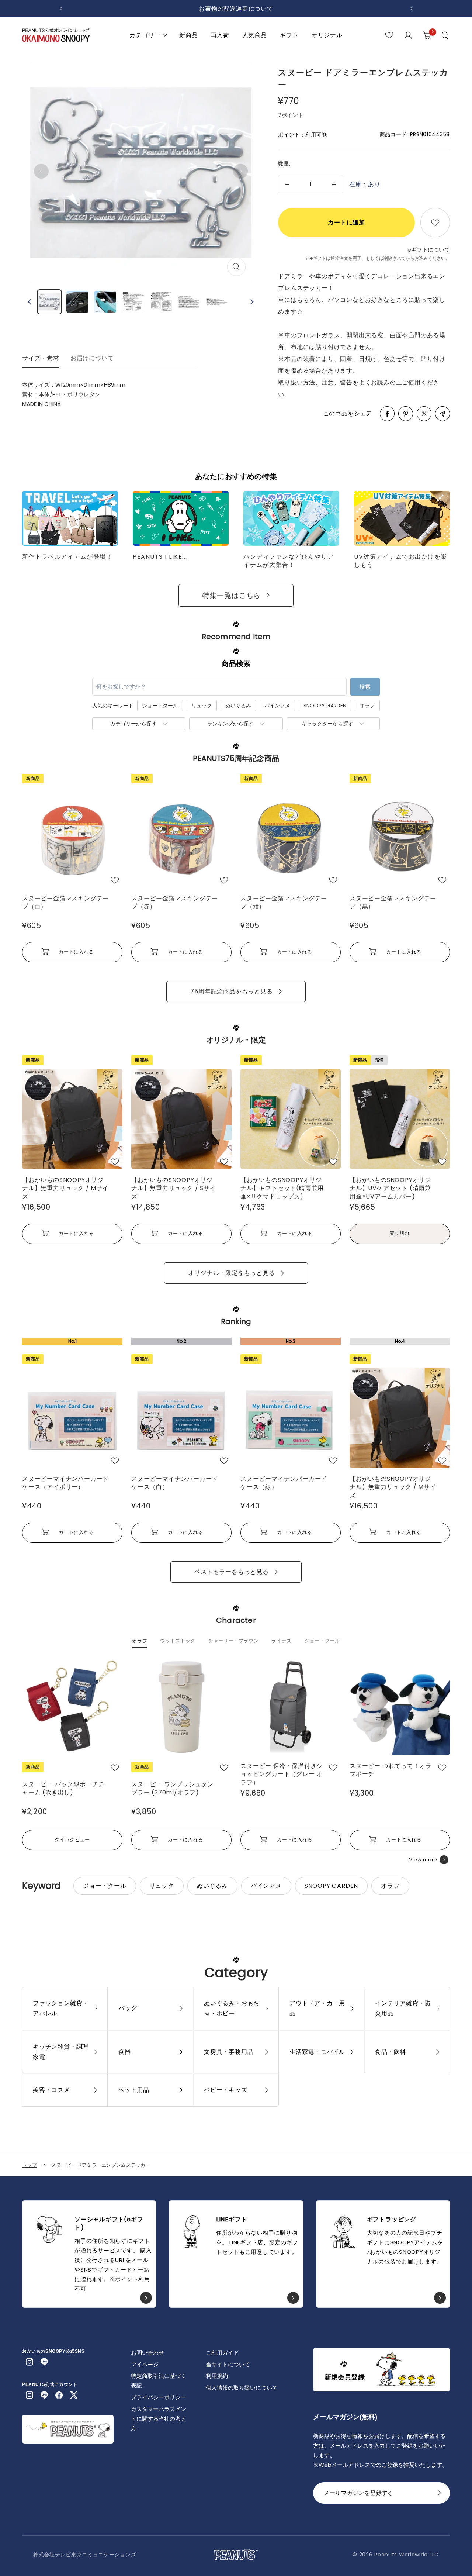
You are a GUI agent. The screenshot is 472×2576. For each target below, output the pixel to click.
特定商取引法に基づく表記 (159, 2381)
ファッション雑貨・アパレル (61, 2008)
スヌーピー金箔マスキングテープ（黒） (393, 903)
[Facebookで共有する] (387, 414)
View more (423, 1860)
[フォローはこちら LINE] (44, 2362)
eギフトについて (429, 250)
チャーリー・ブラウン (234, 1641)
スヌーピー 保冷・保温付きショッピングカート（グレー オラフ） (282, 1774)
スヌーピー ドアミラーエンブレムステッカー (101, 2165)
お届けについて (92, 358)
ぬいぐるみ (238, 706)
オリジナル (327, 35)
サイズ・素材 (41, 358)
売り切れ (400, 1233)
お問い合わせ (147, 2353)
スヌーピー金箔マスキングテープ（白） (65, 903)
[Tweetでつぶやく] (424, 414)
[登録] (440, 2495)
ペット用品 (134, 2090)
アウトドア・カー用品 (317, 2008)
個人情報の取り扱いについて (242, 2388)
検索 (365, 687)
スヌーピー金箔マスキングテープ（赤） (175, 903)
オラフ (367, 706)
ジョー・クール (160, 706)
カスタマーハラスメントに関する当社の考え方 (159, 2419)
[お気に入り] (389, 35)
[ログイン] (408, 35)
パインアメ (277, 706)
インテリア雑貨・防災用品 (403, 2008)
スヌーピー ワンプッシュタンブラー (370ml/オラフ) (172, 1789)
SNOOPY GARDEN (325, 706)
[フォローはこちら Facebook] (59, 2395)
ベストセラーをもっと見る (232, 1572)
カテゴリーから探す (133, 724)
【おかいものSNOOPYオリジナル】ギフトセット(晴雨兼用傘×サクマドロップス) (282, 1188)
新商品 (188, 35)
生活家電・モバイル (317, 2052)
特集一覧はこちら (232, 595)
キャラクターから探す (327, 724)
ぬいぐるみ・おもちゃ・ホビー (232, 2008)
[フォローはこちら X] (74, 2395)
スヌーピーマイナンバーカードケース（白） (175, 1483)
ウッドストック (178, 1641)
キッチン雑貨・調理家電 (61, 2052)
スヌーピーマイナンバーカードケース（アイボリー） (65, 1483)
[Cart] (427, 35)
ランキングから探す (230, 724)
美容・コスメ (51, 2090)
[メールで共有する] (442, 414)
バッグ (128, 2008)
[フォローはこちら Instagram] (29, 2362)
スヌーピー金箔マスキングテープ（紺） (284, 903)
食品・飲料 (391, 2052)
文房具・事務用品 (229, 2052)
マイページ (145, 2364)
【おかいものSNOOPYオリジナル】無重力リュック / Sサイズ (174, 1188)
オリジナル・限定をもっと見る (231, 1273)
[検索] (446, 35)
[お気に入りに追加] (435, 223)
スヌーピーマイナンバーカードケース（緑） (284, 1483)
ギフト (289, 35)
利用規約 (217, 2376)
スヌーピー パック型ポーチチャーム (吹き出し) (63, 1789)
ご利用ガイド (222, 2353)
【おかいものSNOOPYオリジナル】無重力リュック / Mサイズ (65, 1188)
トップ (29, 2165)
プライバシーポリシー (159, 2397)
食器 (125, 2052)
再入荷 (220, 35)
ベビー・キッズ (226, 2090)
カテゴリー (145, 35)
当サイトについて (228, 2364)
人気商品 (255, 35)
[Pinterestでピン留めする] (406, 414)
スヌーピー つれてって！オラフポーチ (391, 1770)
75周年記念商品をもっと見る (231, 991)
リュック (202, 706)
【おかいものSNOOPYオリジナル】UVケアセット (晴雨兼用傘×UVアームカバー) (390, 1188)
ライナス (282, 1641)
